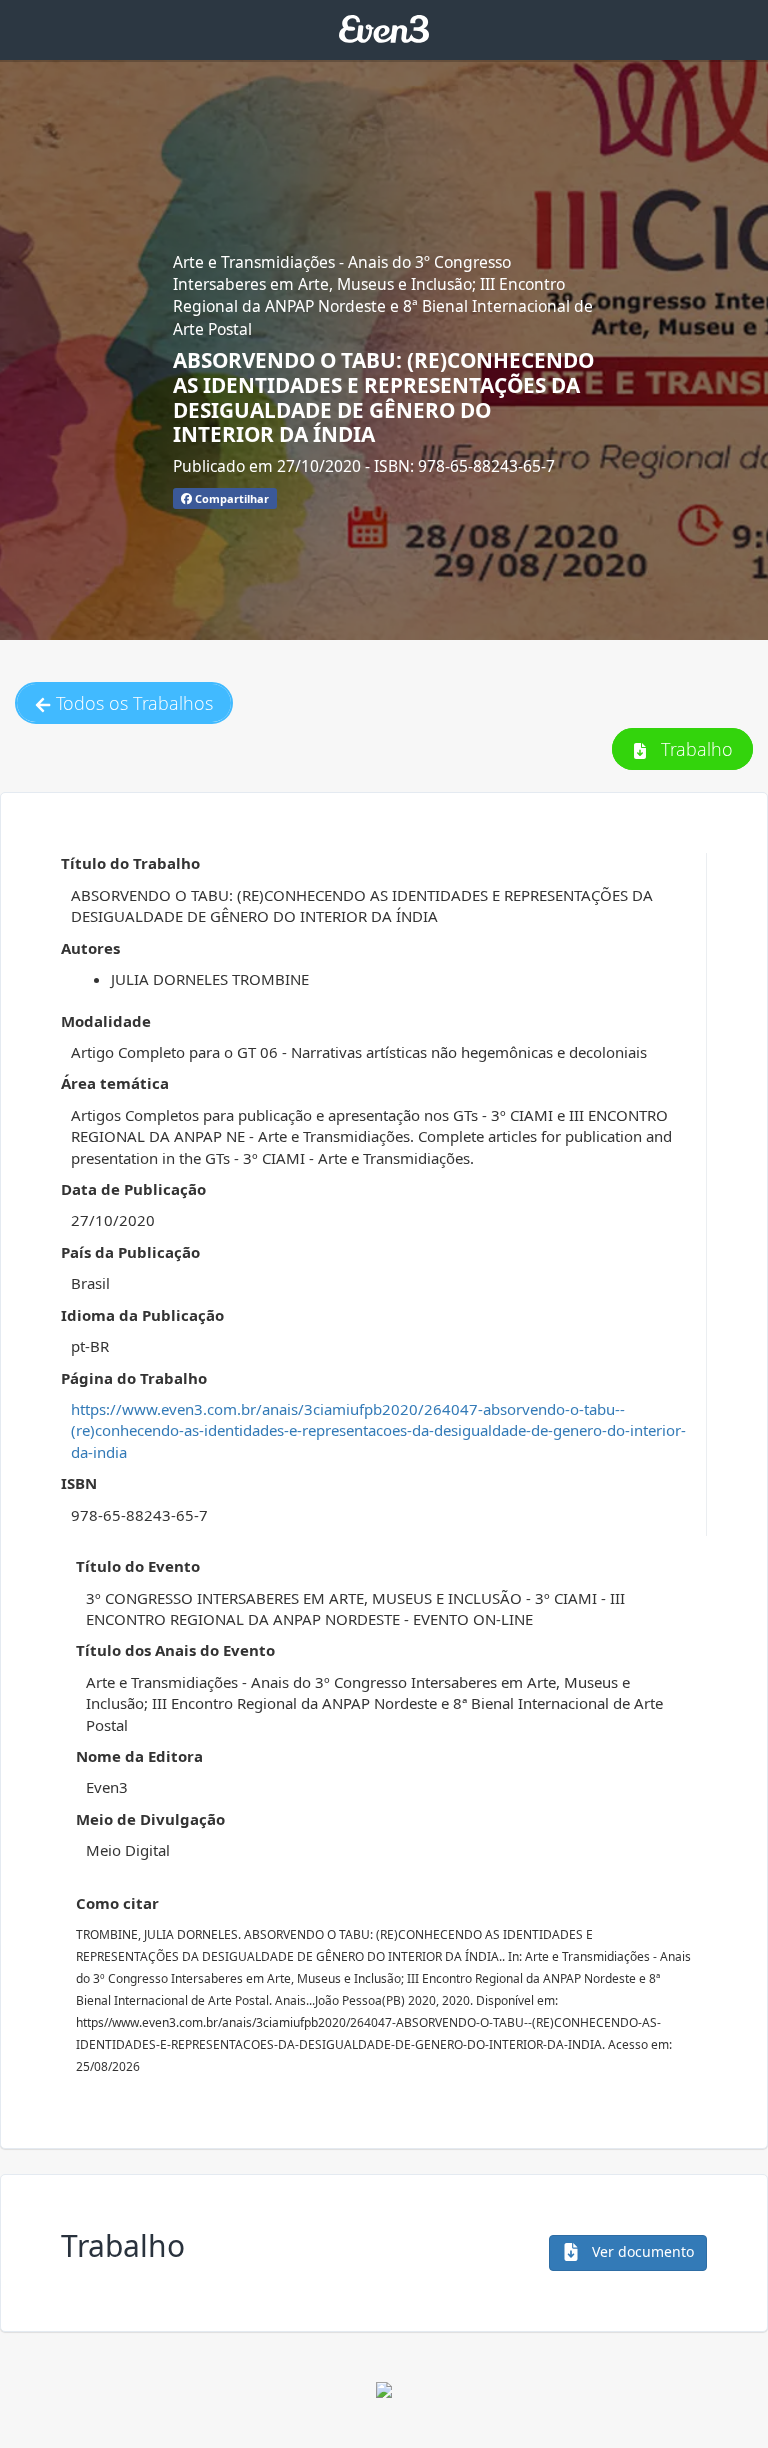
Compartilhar (230, 498)
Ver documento (641, 2251)
